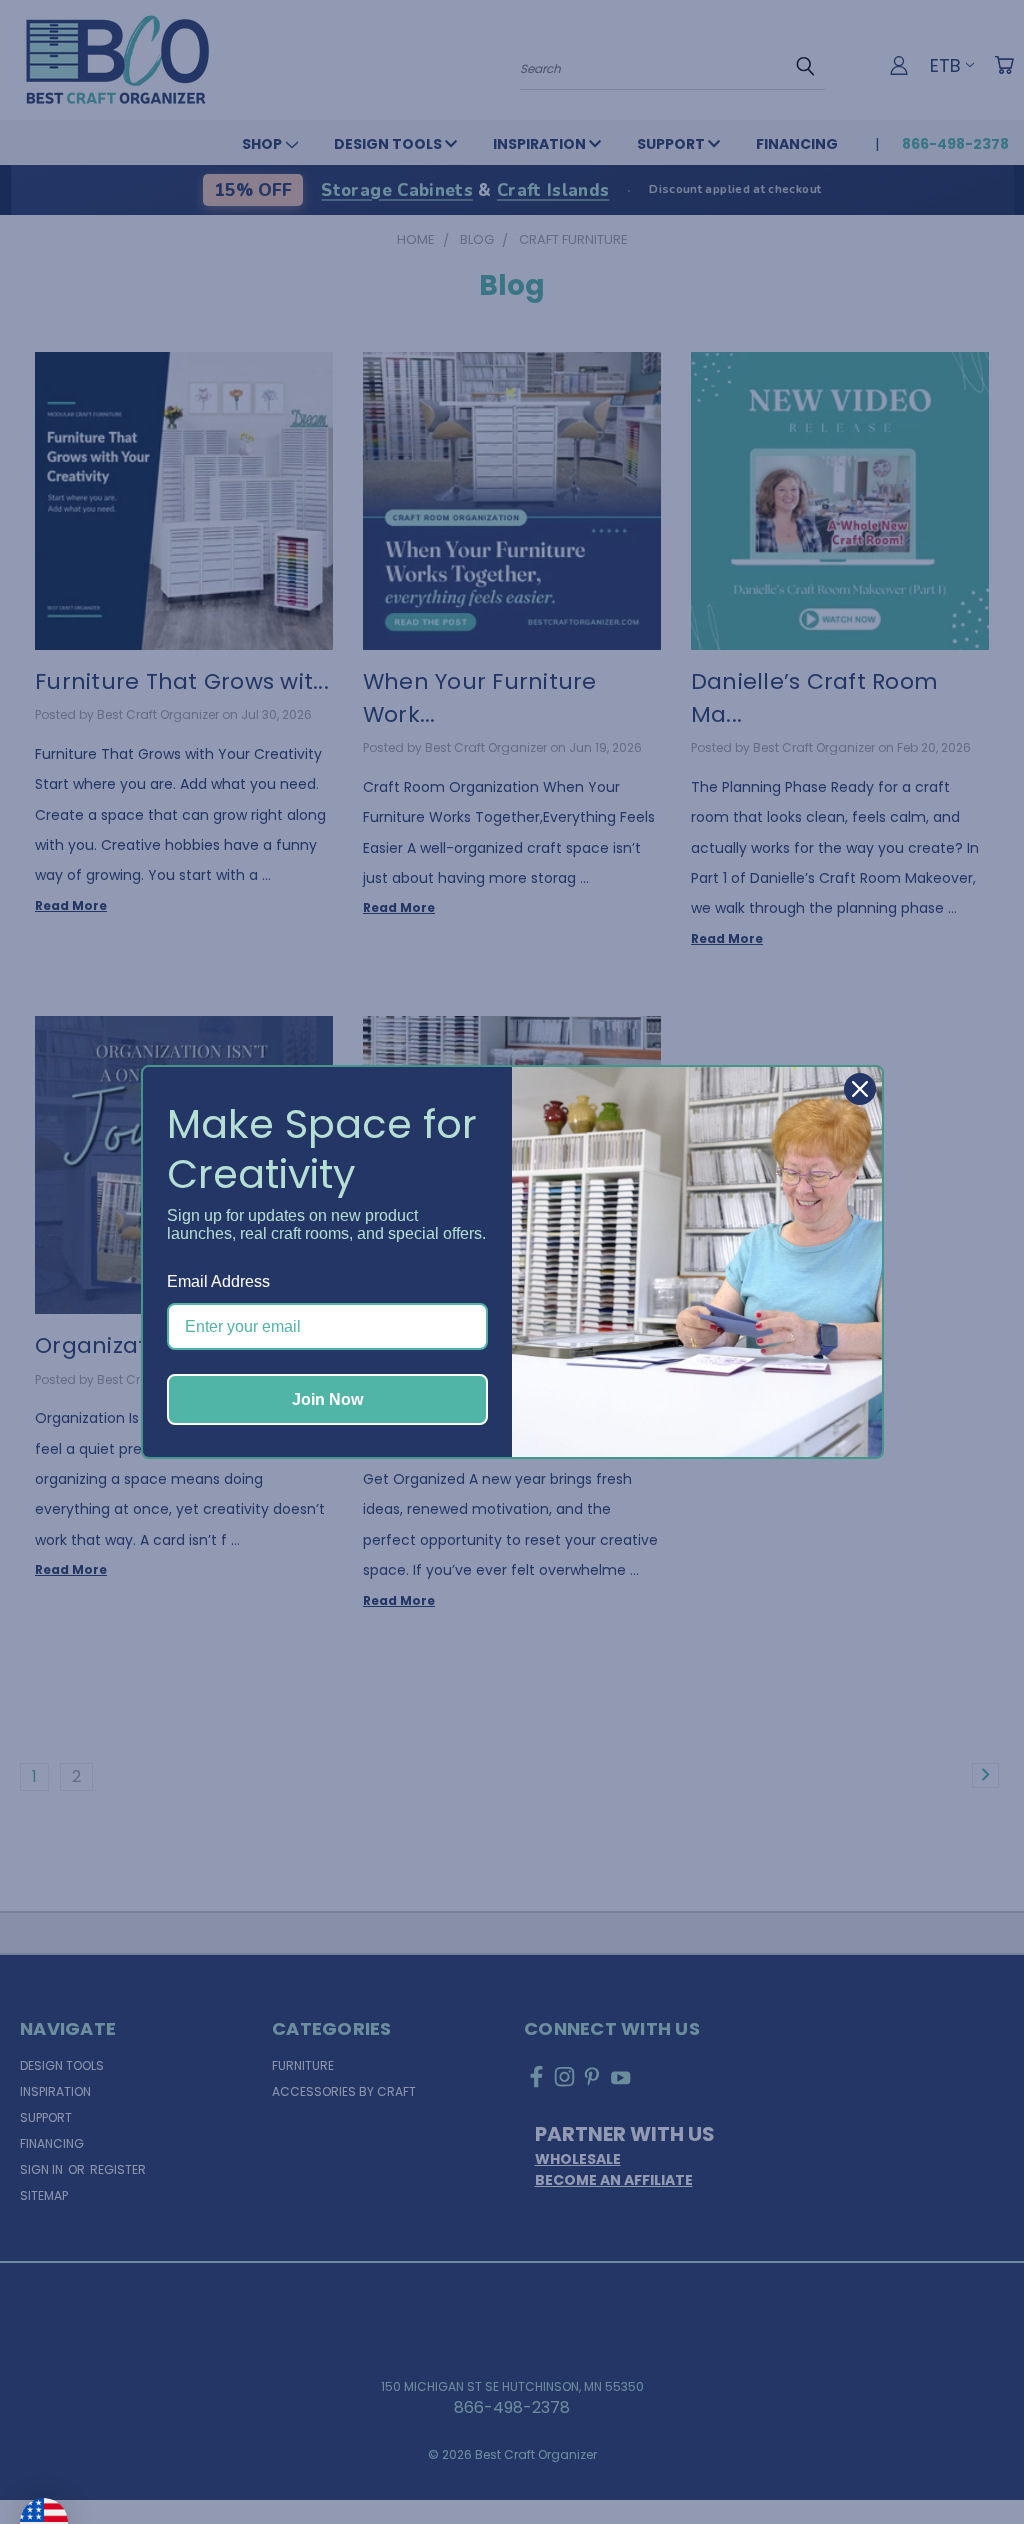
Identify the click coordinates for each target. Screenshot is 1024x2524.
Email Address (218, 1281)
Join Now (327, 1399)
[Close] (860, 1089)
